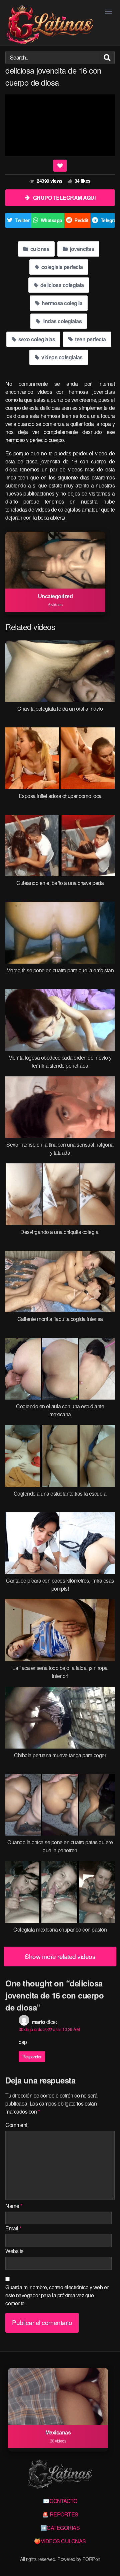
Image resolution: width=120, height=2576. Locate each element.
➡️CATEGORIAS (60, 2528)
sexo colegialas (36, 339)
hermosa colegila (62, 303)
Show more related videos (60, 1956)
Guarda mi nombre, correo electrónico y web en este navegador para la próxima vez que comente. (57, 2295)
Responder (32, 2057)
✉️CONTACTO (60, 2501)
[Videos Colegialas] (50, 25)
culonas (39, 249)
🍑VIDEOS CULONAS (60, 2541)
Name (14, 2206)
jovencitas (81, 249)
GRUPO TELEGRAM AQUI (64, 198)
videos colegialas (61, 357)
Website (14, 2251)
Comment (16, 2125)
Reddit (81, 220)
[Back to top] (108, 2561)
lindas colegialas (61, 321)
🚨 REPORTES (60, 2514)
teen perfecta (90, 339)
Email (13, 2228)
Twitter (22, 220)
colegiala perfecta (61, 267)
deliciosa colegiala (61, 285)
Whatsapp (51, 220)
